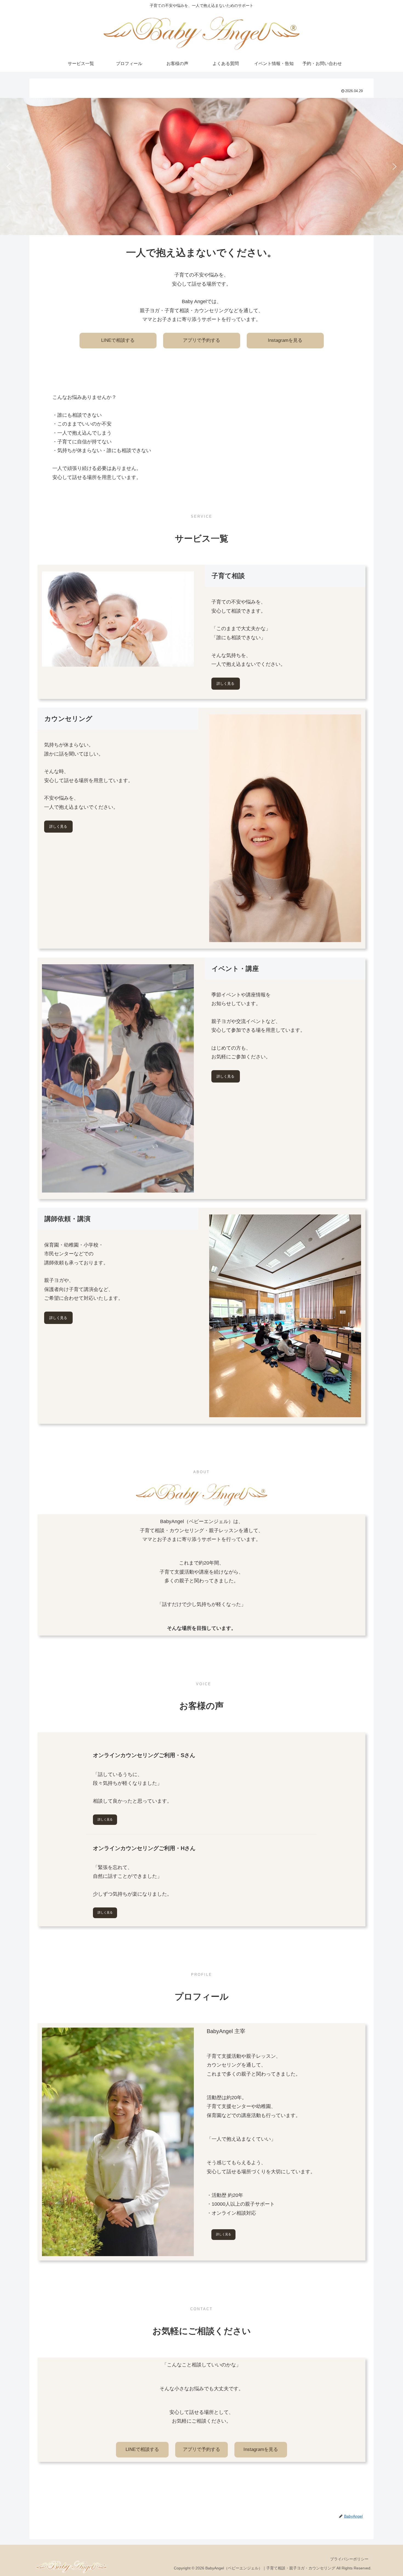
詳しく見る (225, 684)
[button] (8, 167)
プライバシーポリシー (349, 2559)
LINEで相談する (118, 340)
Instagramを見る (285, 340)
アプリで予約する (201, 340)
